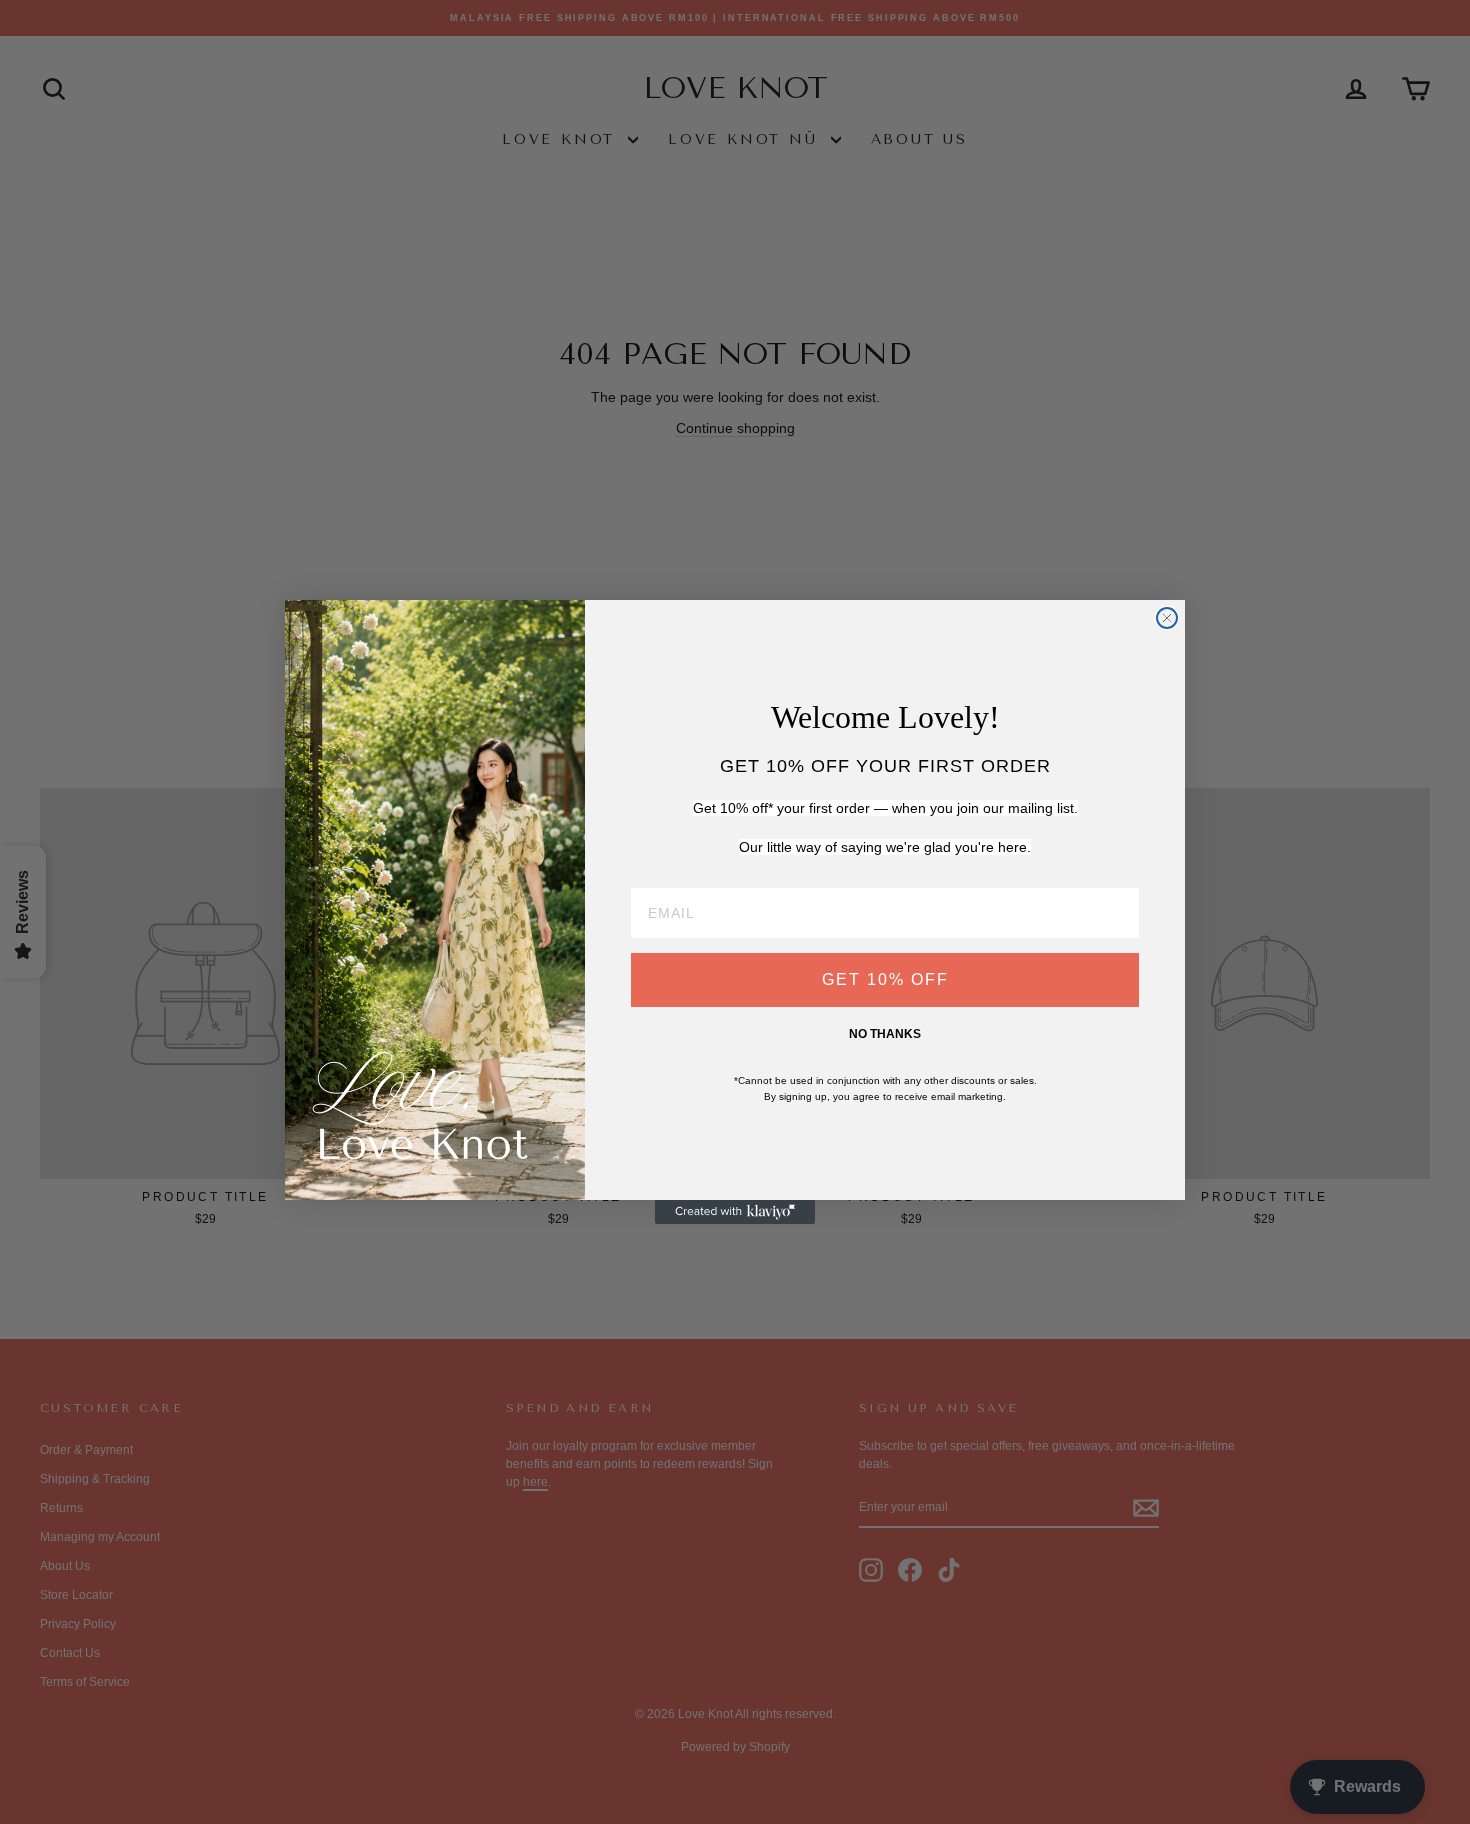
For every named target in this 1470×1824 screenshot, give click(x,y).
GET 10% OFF (885, 979)
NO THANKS (885, 1034)
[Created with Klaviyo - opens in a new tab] (735, 1212)
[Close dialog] (1167, 618)
